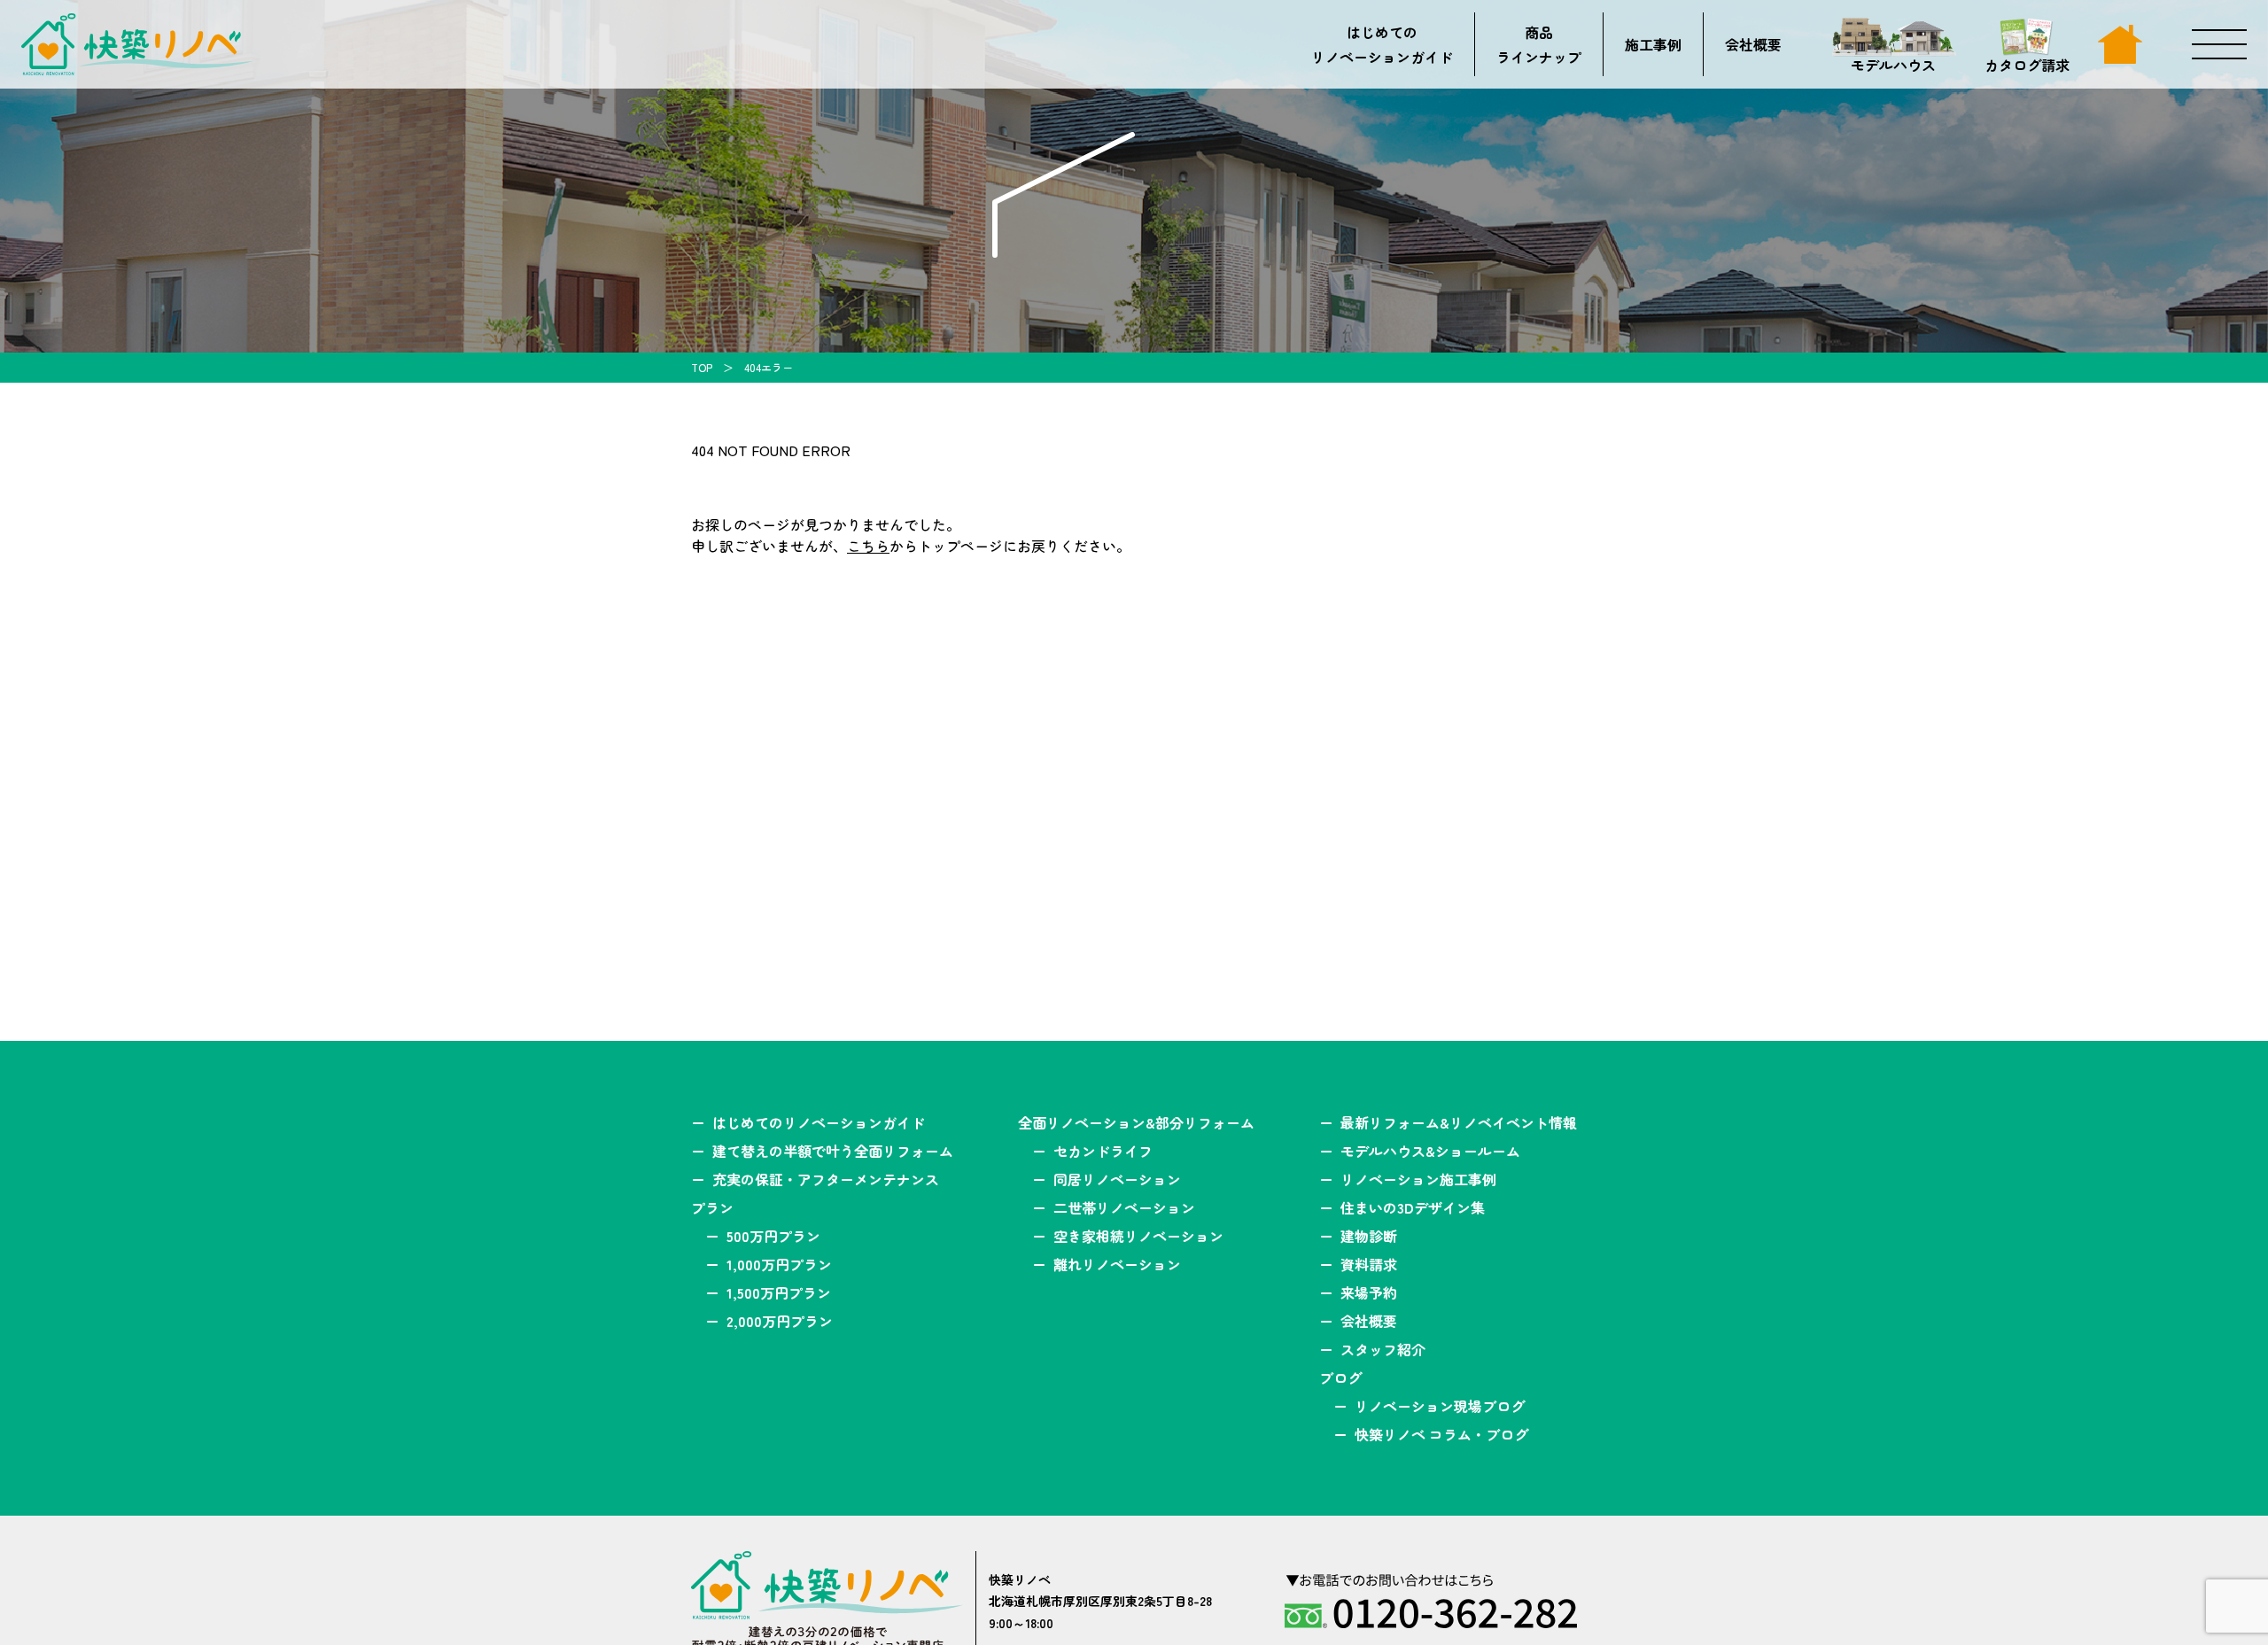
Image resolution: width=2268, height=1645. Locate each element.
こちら (868, 546)
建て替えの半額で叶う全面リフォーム (833, 1151)
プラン (712, 1207)
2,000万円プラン (780, 1321)
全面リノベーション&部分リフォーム (1136, 1122)
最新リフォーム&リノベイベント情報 (1459, 1122)
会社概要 (1753, 44)
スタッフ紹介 (1383, 1349)
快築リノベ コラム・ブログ (1441, 1434)
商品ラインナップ (1539, 44)
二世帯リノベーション (1124, 1207)
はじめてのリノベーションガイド (1382, 44)
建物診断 (1369, 1236)
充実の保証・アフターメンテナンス (826, 1179)
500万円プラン (773, 1236)
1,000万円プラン (779, 1264)
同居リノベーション (1117, 1179)
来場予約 (1369, 1292)
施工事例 (1653, 44)
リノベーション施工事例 (1418, 1179)
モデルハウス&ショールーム (1430, 1151)
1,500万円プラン (779, 1292)
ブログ (1340, 1377)
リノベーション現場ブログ (1440, 1406)
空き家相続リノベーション (1138, 1236)
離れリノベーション (1117, 1264)
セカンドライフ (1103, 1151)
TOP (702, 367)
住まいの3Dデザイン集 (1413, 1207)
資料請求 (1369, 1264)
